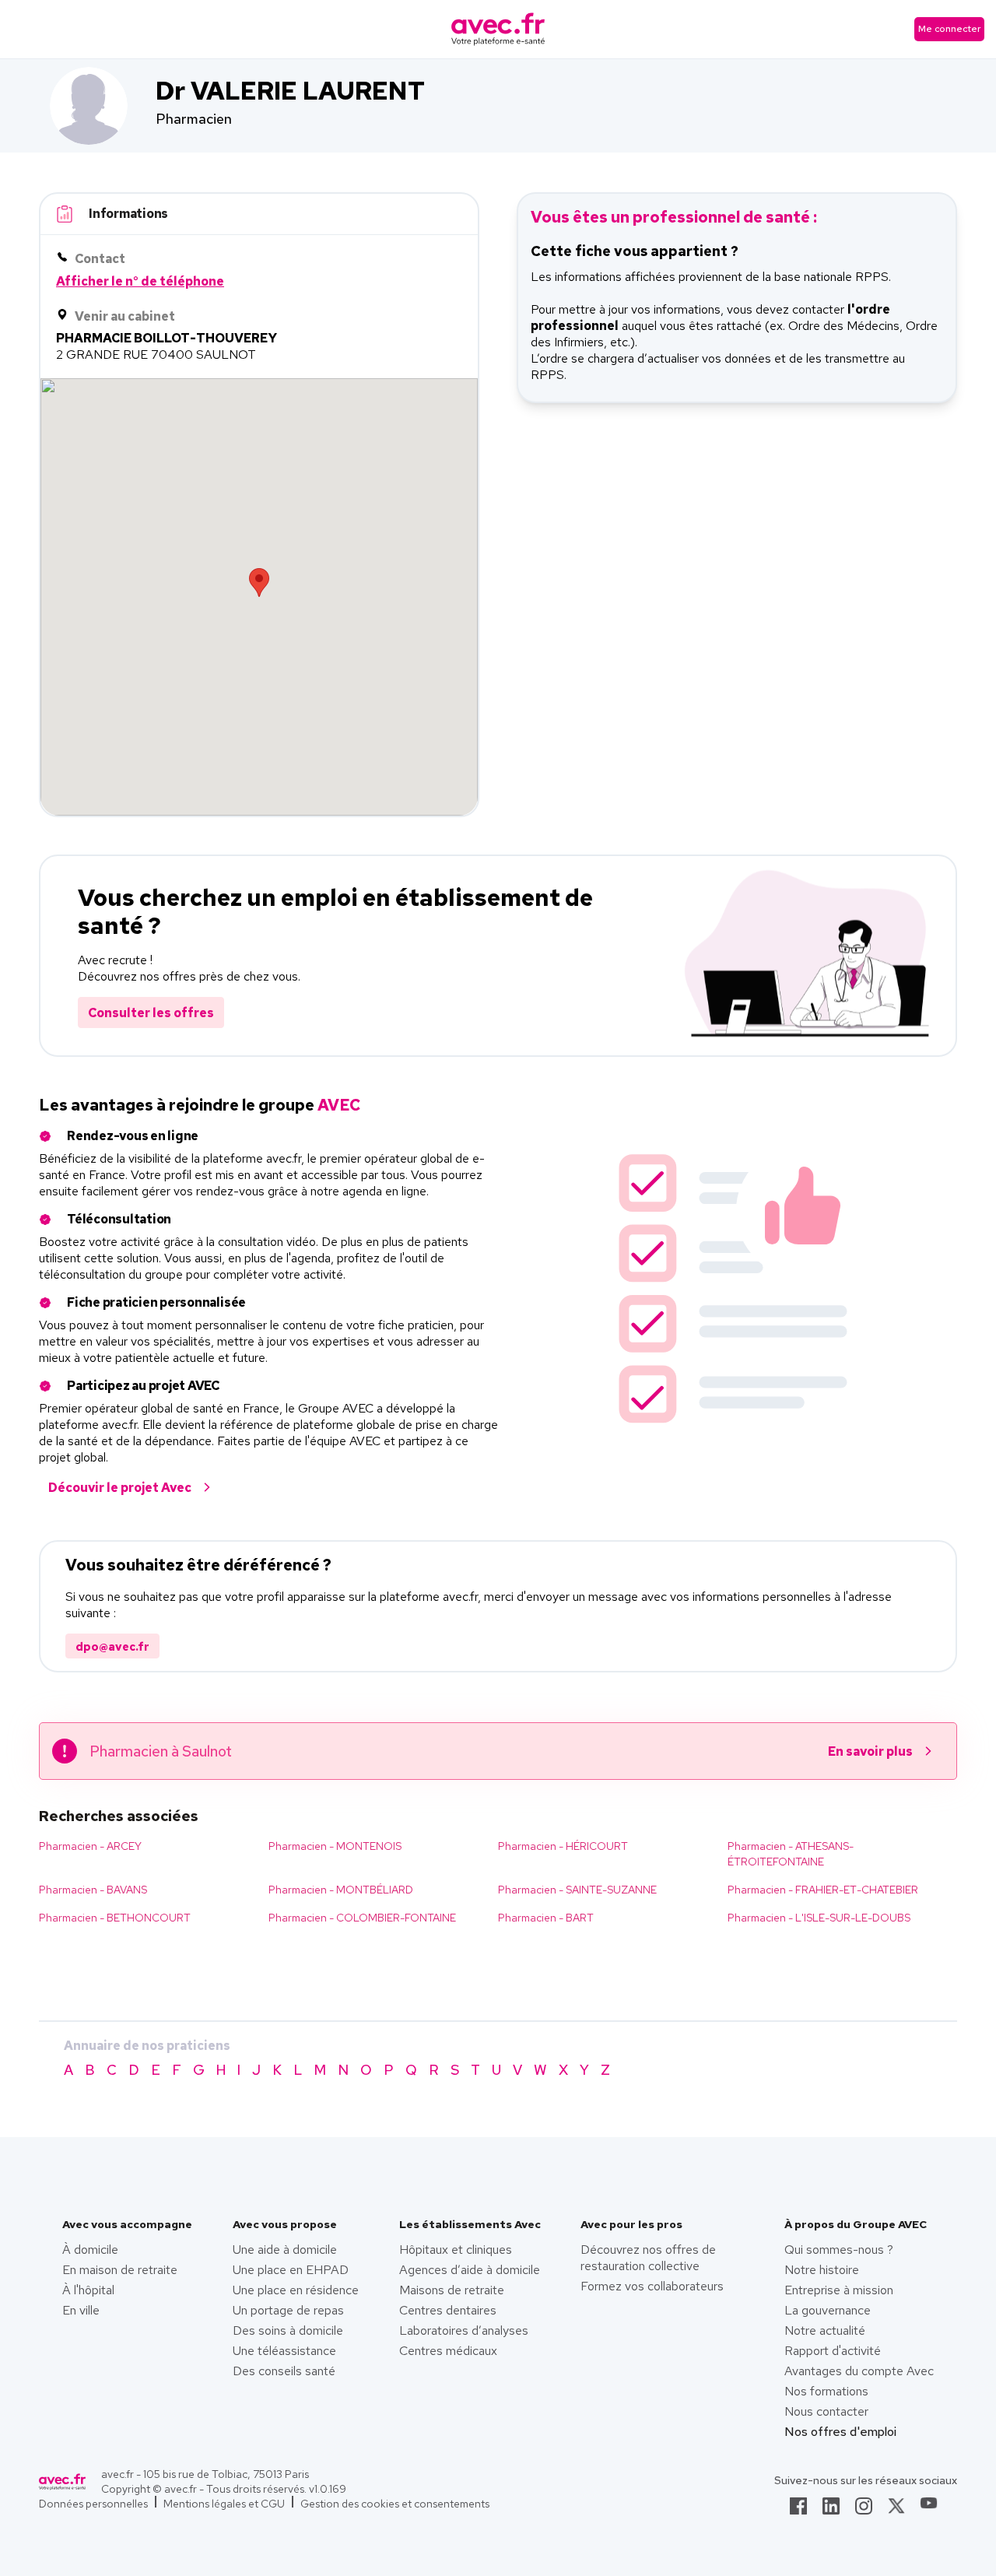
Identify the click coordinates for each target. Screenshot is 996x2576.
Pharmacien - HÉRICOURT (563, 1846)
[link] (798, 2511)
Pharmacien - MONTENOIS (335, 1846)
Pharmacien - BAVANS (93, 1890)
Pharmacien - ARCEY (90, 1846)
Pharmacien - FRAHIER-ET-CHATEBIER (823, 1890)
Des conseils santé (284, 2371)
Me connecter (949, 29)
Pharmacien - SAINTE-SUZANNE (577, 1890)
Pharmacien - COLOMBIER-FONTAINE (362, 1918)
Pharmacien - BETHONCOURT (115, 1918)
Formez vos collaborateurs (652, 2286)
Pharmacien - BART (546, 1918)
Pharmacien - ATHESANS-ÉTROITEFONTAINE (791, 1854)
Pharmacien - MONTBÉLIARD (341, 1890)
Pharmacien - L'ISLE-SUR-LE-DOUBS (819, 1918)
